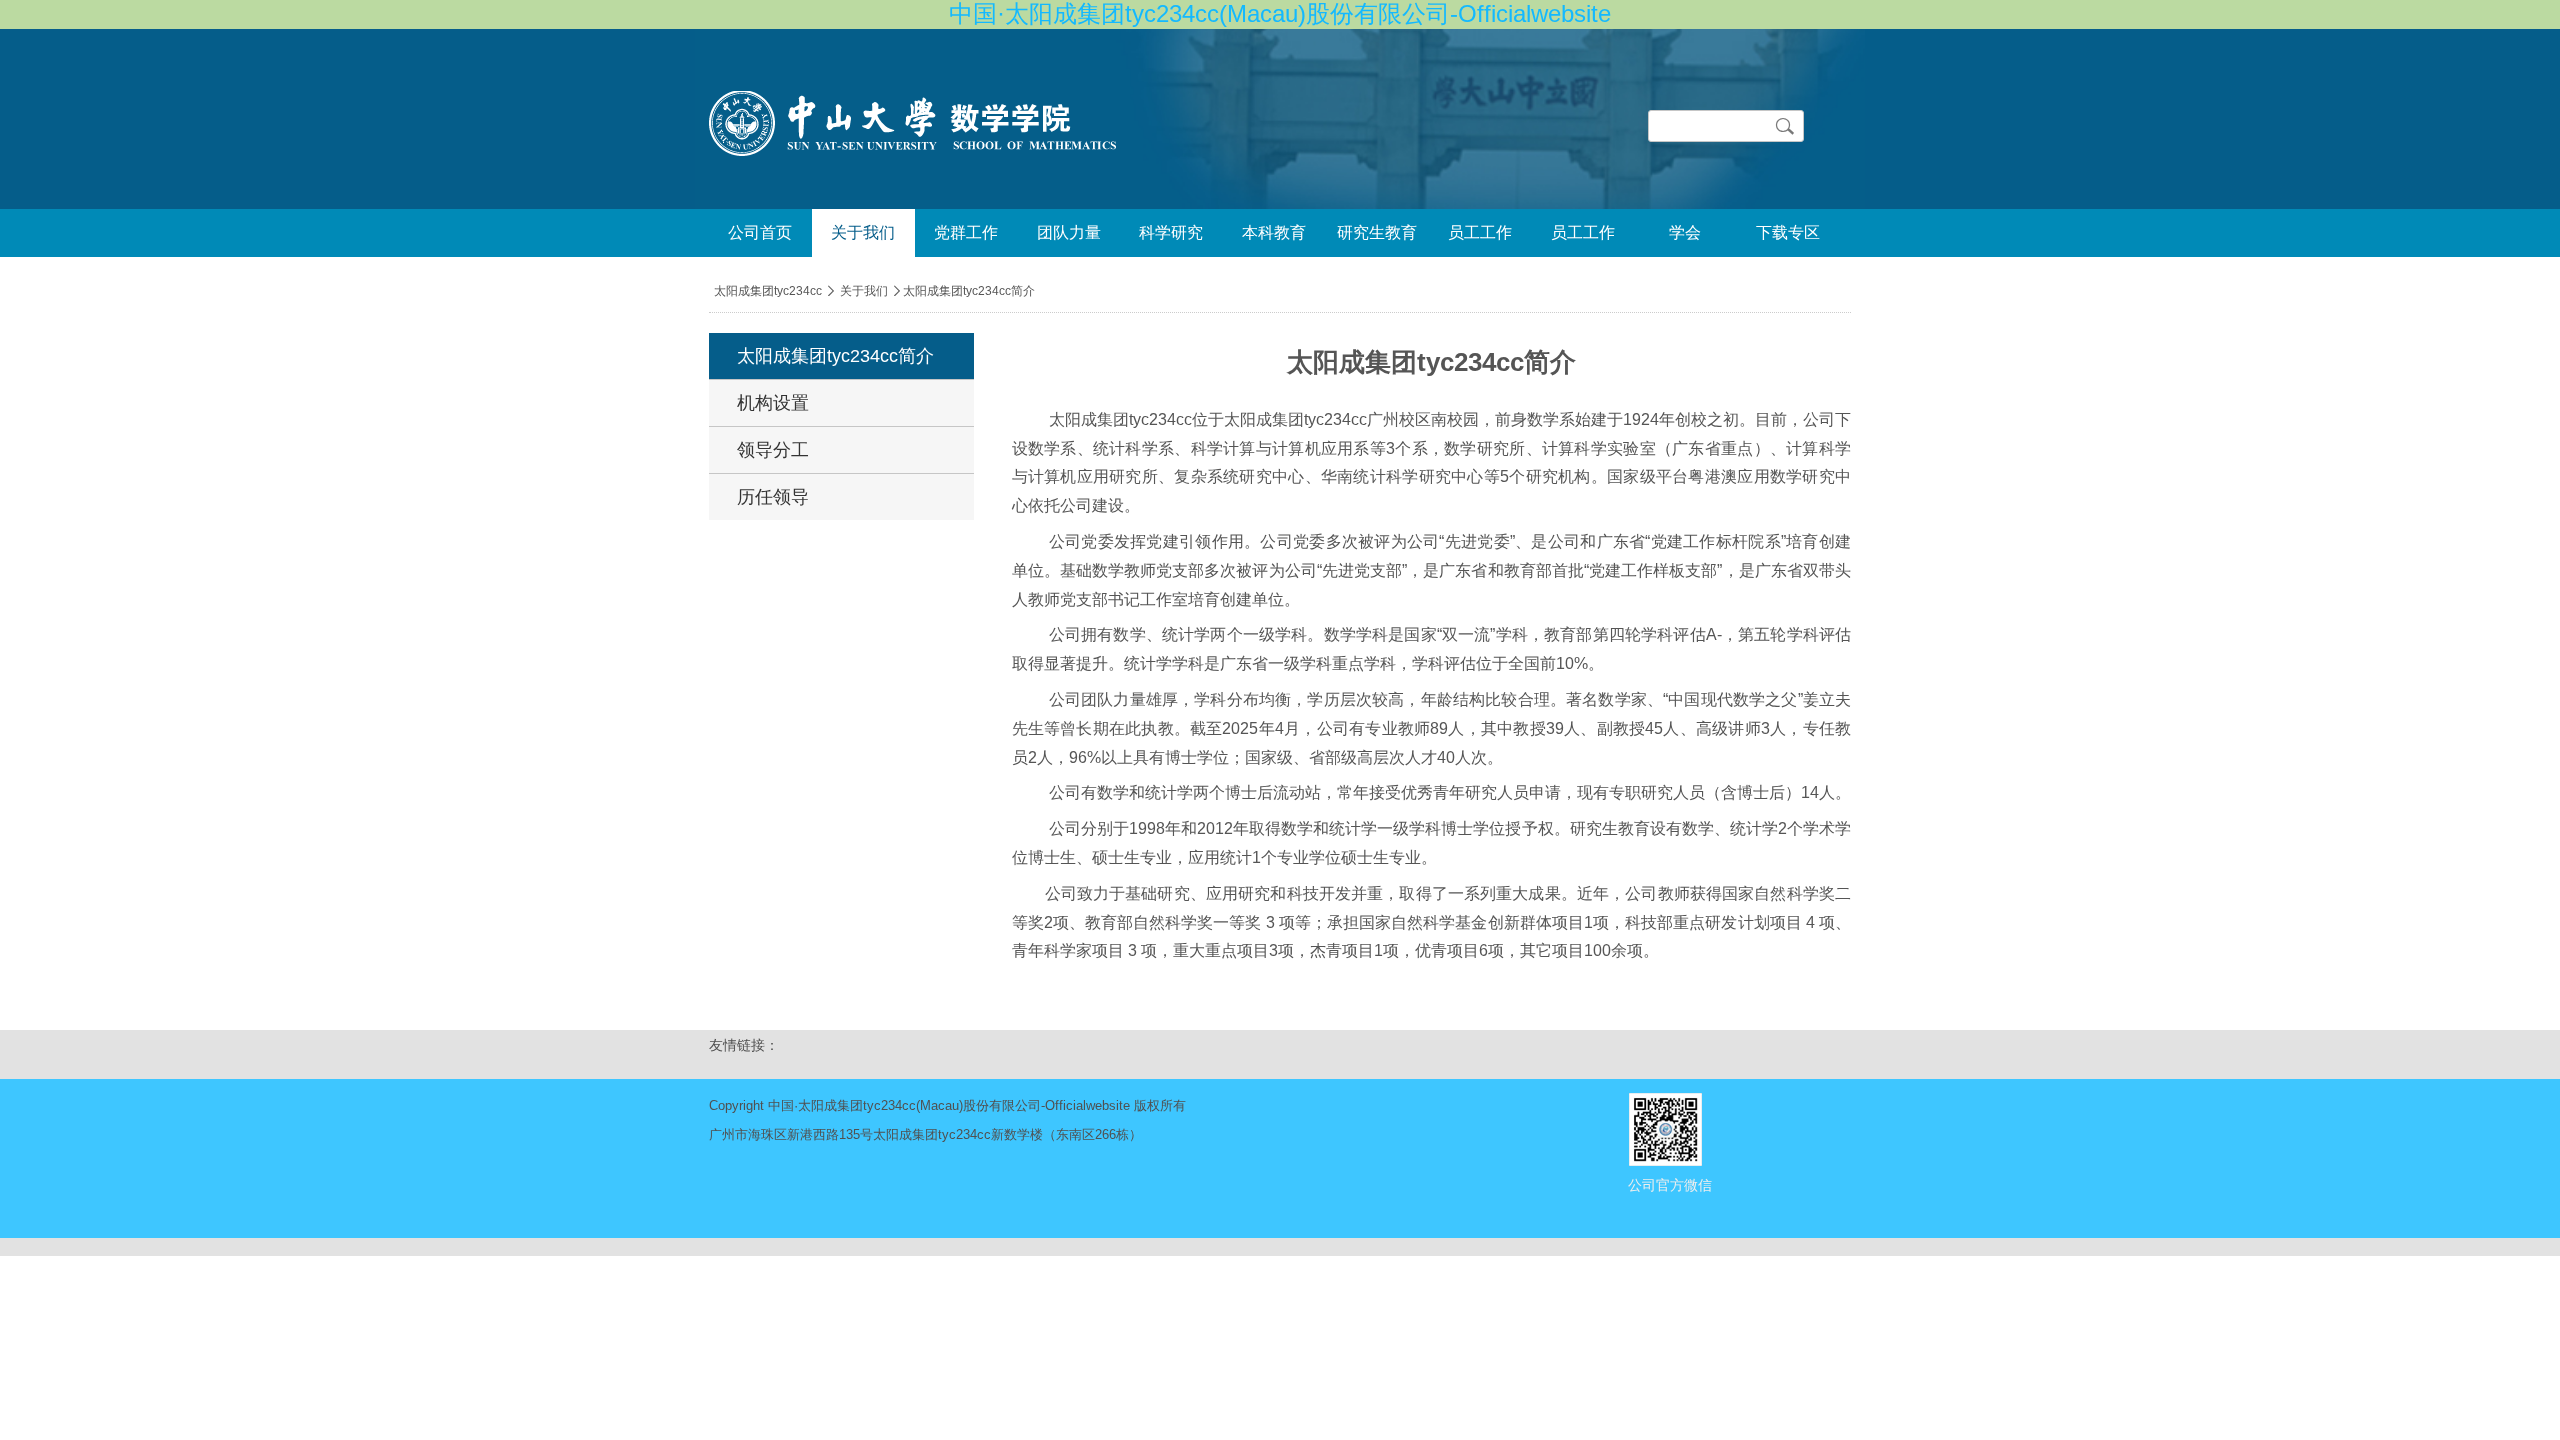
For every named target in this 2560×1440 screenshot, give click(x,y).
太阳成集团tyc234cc (768, 291)
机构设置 (773, 403)
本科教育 (1274, 232)
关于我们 (863, 232)
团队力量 (1069, 232)
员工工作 (1480, 232)
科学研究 (1171, 232)
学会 (1685, 232)
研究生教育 (1377, 232)
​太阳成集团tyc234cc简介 (835, 356)
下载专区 (1788, 232)
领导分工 (773, 450)
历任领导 (773, 497)
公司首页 (760, 232)
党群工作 (966, 232)
